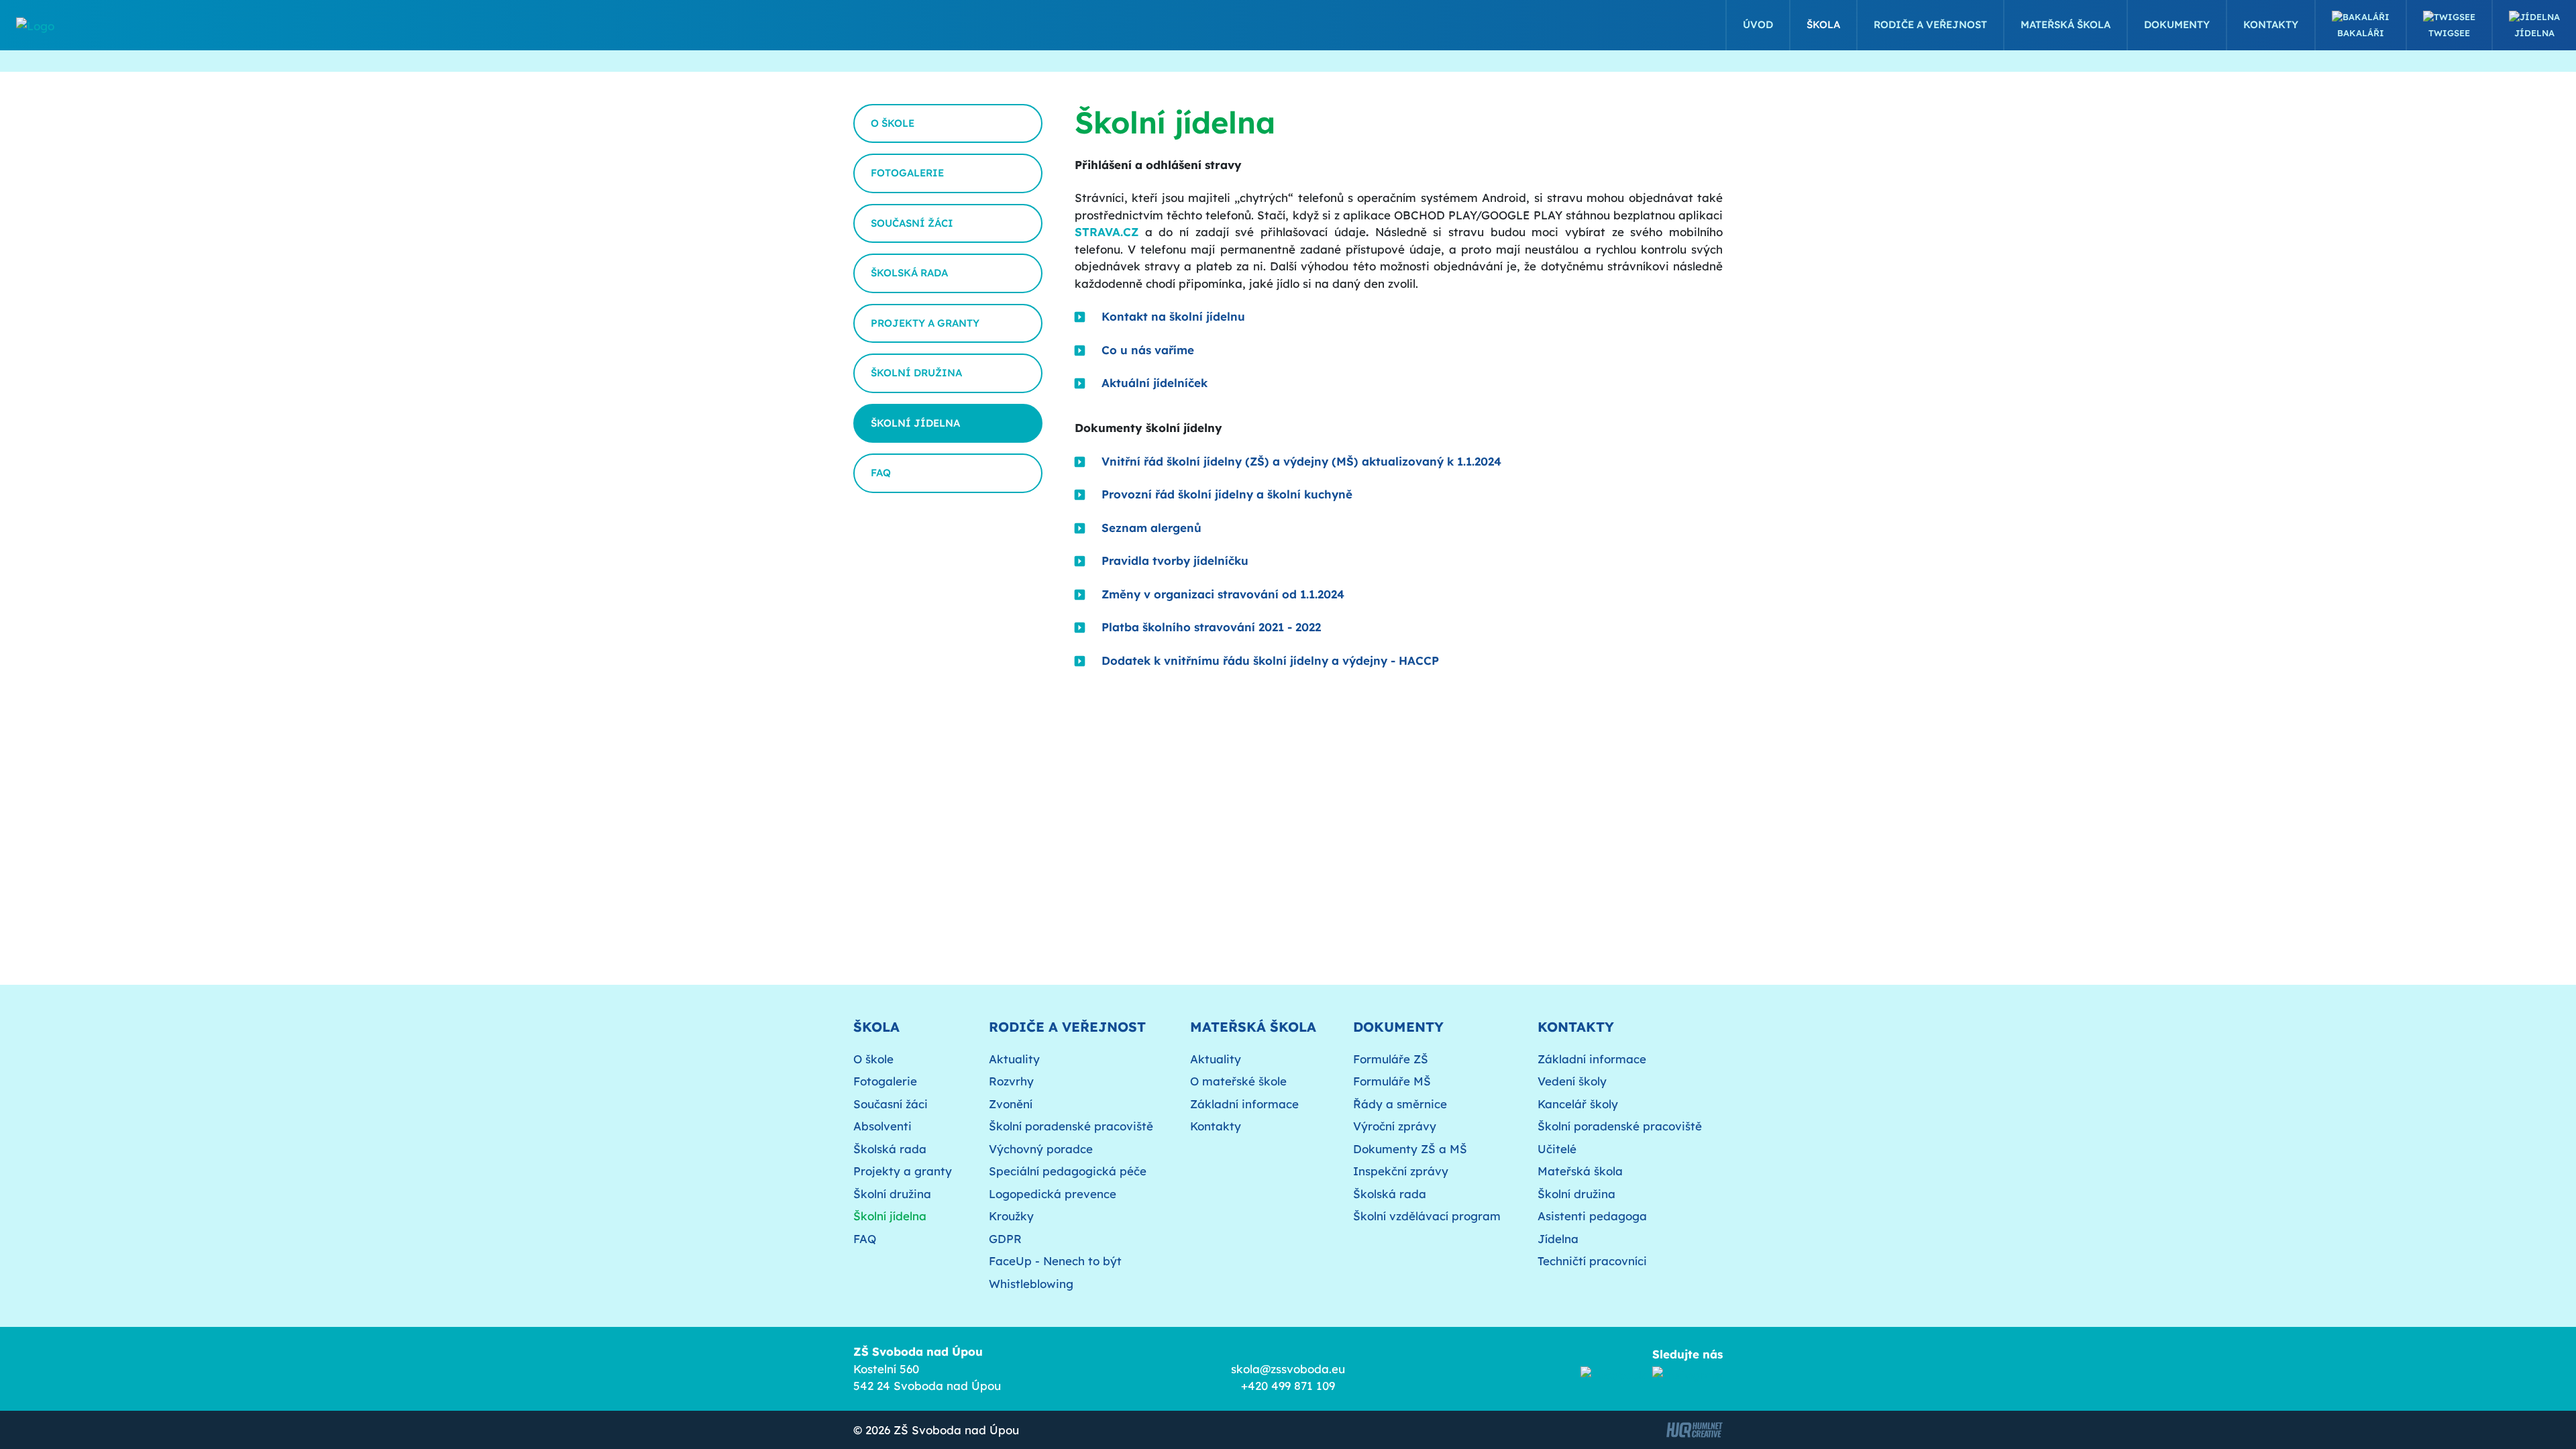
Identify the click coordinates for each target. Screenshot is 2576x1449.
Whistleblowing (1031, 1284)
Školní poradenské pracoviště (1071, 1126)
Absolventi (882, 1126)
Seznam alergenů (1151, 528)
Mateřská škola (2065, 24)
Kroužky (1011, 1216)
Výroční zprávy (1395, 1126)
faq (881, 473)
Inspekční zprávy (1401, 1171)
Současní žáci (912, 223)
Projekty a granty (925, 323)
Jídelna (2534, 33)
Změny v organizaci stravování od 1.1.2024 (1223, 594)
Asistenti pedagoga (1592, 1216)
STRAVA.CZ (1107, 232)
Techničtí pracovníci (1592, 1261)
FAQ (865, 1239)
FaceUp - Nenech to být (1055, 1261)
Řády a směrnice (1400, 1104)
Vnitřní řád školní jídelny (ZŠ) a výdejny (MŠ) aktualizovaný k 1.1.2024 (1301, 461)
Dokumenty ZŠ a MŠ (1410, 1149)
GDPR (1005, 1239)
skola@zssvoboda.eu (1288, 1369)
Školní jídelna (915, 423)
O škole (893, 123)
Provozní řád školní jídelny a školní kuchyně (1227, 494)
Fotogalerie (907, 173)
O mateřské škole (1238, 1081)
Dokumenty (2177, 24)
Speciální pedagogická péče (1068, 1171)
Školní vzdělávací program (1427, 1216)
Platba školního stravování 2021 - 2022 (1211, 627)
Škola (1823, 24)
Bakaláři (2361, 33)
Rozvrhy (1011, 1081)
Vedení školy (1572, 1081)
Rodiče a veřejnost (1930, 24)
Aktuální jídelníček (1155, 383)
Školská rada (909, 273)
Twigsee (2449, 33)
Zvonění (1011, 1104)
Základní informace (1244, 1104)
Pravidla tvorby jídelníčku (1175, 560)
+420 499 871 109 (1288, 1386)
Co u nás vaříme (1148, 350)
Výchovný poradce (1041, 1149)
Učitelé (1557, 1149)
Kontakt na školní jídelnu (1173, 316)
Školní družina (916, 373)
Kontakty (2271, 24)
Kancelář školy (1578, 1104)
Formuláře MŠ (1392, 1081)
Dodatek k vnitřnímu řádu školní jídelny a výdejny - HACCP (1270, 660)
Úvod (1758, 24)
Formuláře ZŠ (1391, 1059)
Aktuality (1014, 1059)
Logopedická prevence (1053, 1194)
